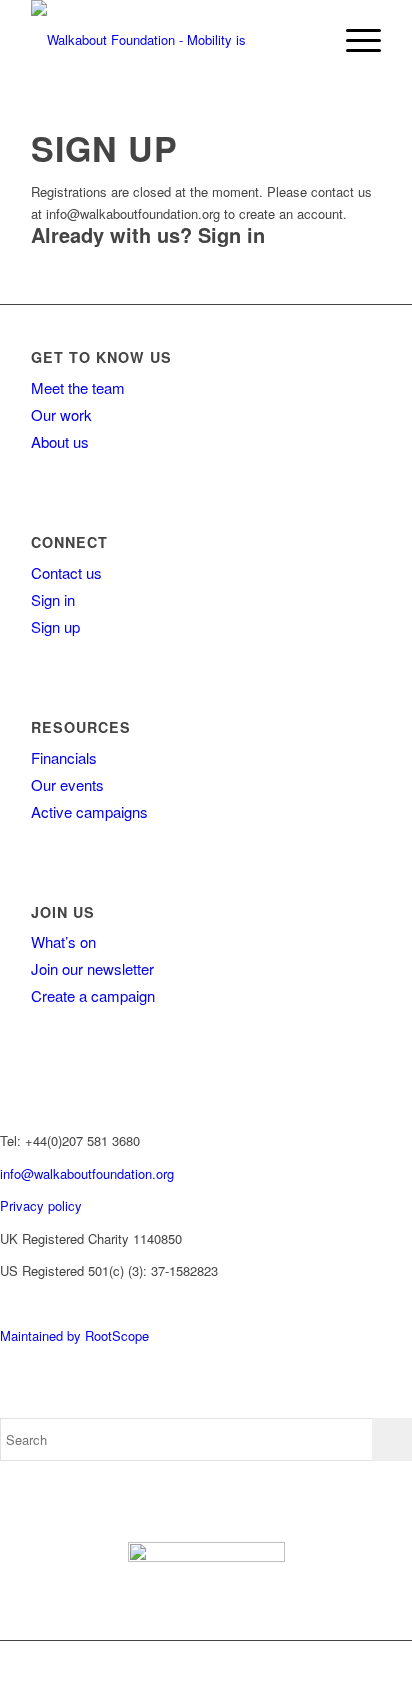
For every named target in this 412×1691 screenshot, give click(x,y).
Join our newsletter (92, 968)
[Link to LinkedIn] (347, 1666)
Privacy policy (41, 1205)
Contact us (66, 572)
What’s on (63, 941)
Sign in (231, 234)
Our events (67, 784)
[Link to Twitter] (257, 1666)
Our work (61, 414)
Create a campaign (93, 995)
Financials (64, 757)
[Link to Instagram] (287, 1666)
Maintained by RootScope (74, 1335)
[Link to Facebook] (227, 1666)
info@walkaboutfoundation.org (87, 1173)
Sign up (55, 626)
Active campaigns (89, 811)
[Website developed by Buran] (2, 1303)
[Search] (306, 40)
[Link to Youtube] (317, 1666)
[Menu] (353, 40)
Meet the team (78, 387)
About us (60, 441)
